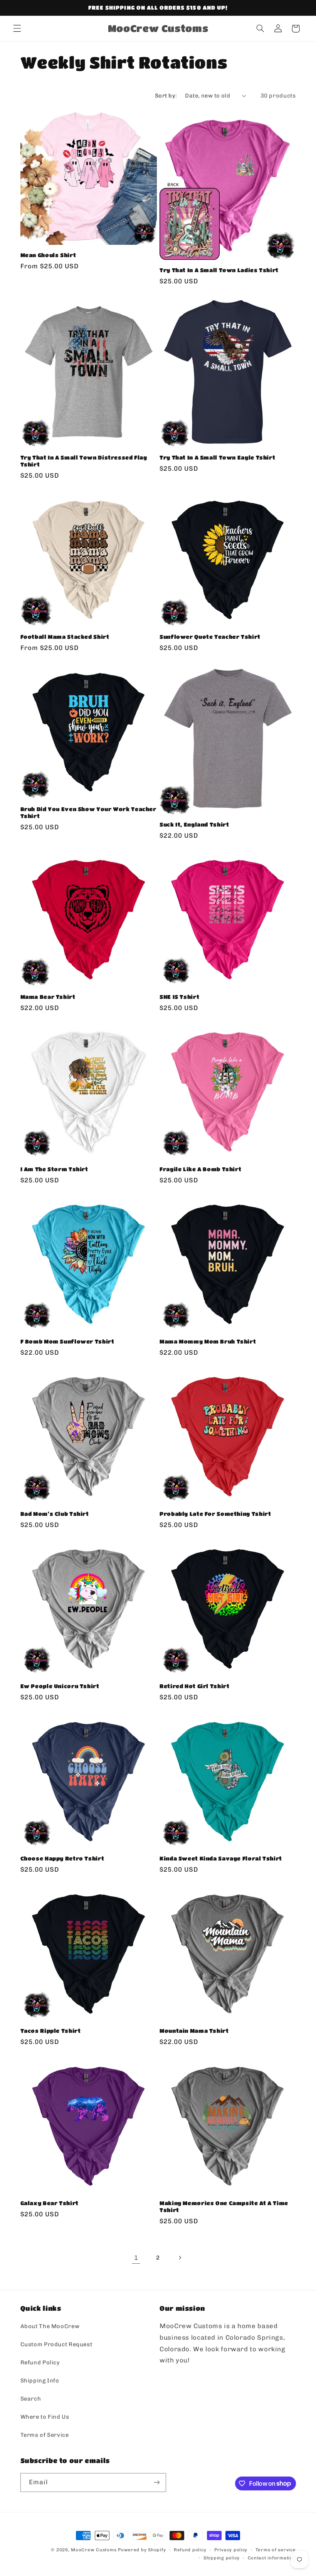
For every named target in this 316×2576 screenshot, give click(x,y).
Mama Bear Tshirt (48, 997)
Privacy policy (231, 2550)
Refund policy (190, 2550)
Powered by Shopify (142, 2550)
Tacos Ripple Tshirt (51, 2031)
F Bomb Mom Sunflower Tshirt (67, 1341)
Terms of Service (45, 2435)
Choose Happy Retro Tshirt (62, 1858)
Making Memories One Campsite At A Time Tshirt (224, 2206)
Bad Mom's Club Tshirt (55, 1514)
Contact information (272, 2558)
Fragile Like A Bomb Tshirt (200, 1169)
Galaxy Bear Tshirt (50, 2203)
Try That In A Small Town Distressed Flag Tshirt (84, 461)
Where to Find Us (45, 2417)
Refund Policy (40, 2362)
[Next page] (180, 2258)
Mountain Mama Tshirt (194, 2031)
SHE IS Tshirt (179, 997)
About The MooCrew (50, 2326)
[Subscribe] (156, 2483)
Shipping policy (222, 2558)
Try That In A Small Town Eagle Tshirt (217, 457)
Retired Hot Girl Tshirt (195, 1686)
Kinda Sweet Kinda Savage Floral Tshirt (221, 1858)
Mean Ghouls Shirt (48, 255)
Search (31, 2399)
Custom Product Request (56, 2344)
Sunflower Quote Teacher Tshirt (210, 637)
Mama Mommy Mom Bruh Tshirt (208, 1341)
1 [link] (136, 2258)
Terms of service (276, 2550)
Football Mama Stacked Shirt (65, 637)
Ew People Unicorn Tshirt (60, 1686)
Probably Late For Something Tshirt (215, 1514)
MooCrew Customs (94, 2550)
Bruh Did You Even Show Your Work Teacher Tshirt (88, 812)
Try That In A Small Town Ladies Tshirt (219, 270)
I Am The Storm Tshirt (54, 1169)
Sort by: (166, 96)
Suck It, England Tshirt (194, 824)
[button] (17, 29)
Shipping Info (40, 2381)
